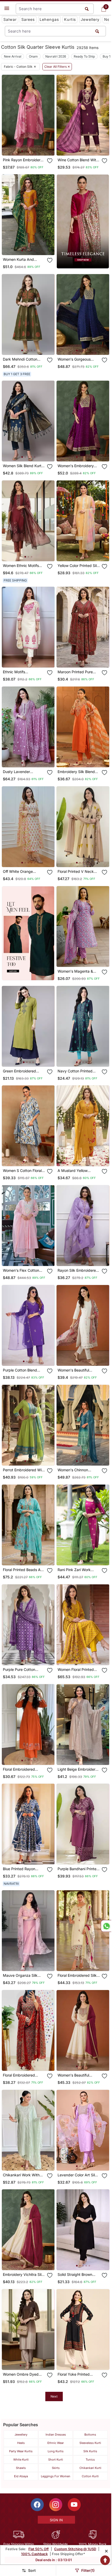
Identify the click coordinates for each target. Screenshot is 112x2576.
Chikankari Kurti (90, 2468)
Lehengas (49, 19)
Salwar (10, 19)
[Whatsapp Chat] (106, 1926)
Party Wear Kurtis (21, 2451)
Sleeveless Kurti (90, 2443)
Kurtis (70, 19)
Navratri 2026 (56, 56)
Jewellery (90, 19)
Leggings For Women (56, 2476)
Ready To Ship (84, 56)
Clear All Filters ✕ (57, 67)
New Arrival (13, 56)
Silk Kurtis (90, 2451)
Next (54, 2396)
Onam (33, 56)
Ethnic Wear (56, 2443)
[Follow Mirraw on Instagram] (56, 2505)
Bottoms (90, 2435)
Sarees (28, 19)
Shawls (21, 2468)
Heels (21, 2443)
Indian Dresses (56, 2435)
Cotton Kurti (90, 2476)
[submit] (97, 31)
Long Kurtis (56, 2451)
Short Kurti (56, 2460)
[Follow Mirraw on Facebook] (37, 2505)
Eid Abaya (21, 2476)
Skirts (56, 2468)
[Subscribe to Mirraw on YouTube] (74, 2505)
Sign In (56, 2520)
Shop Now (33, 147)
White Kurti (21, 2460)
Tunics (90, 2460)
